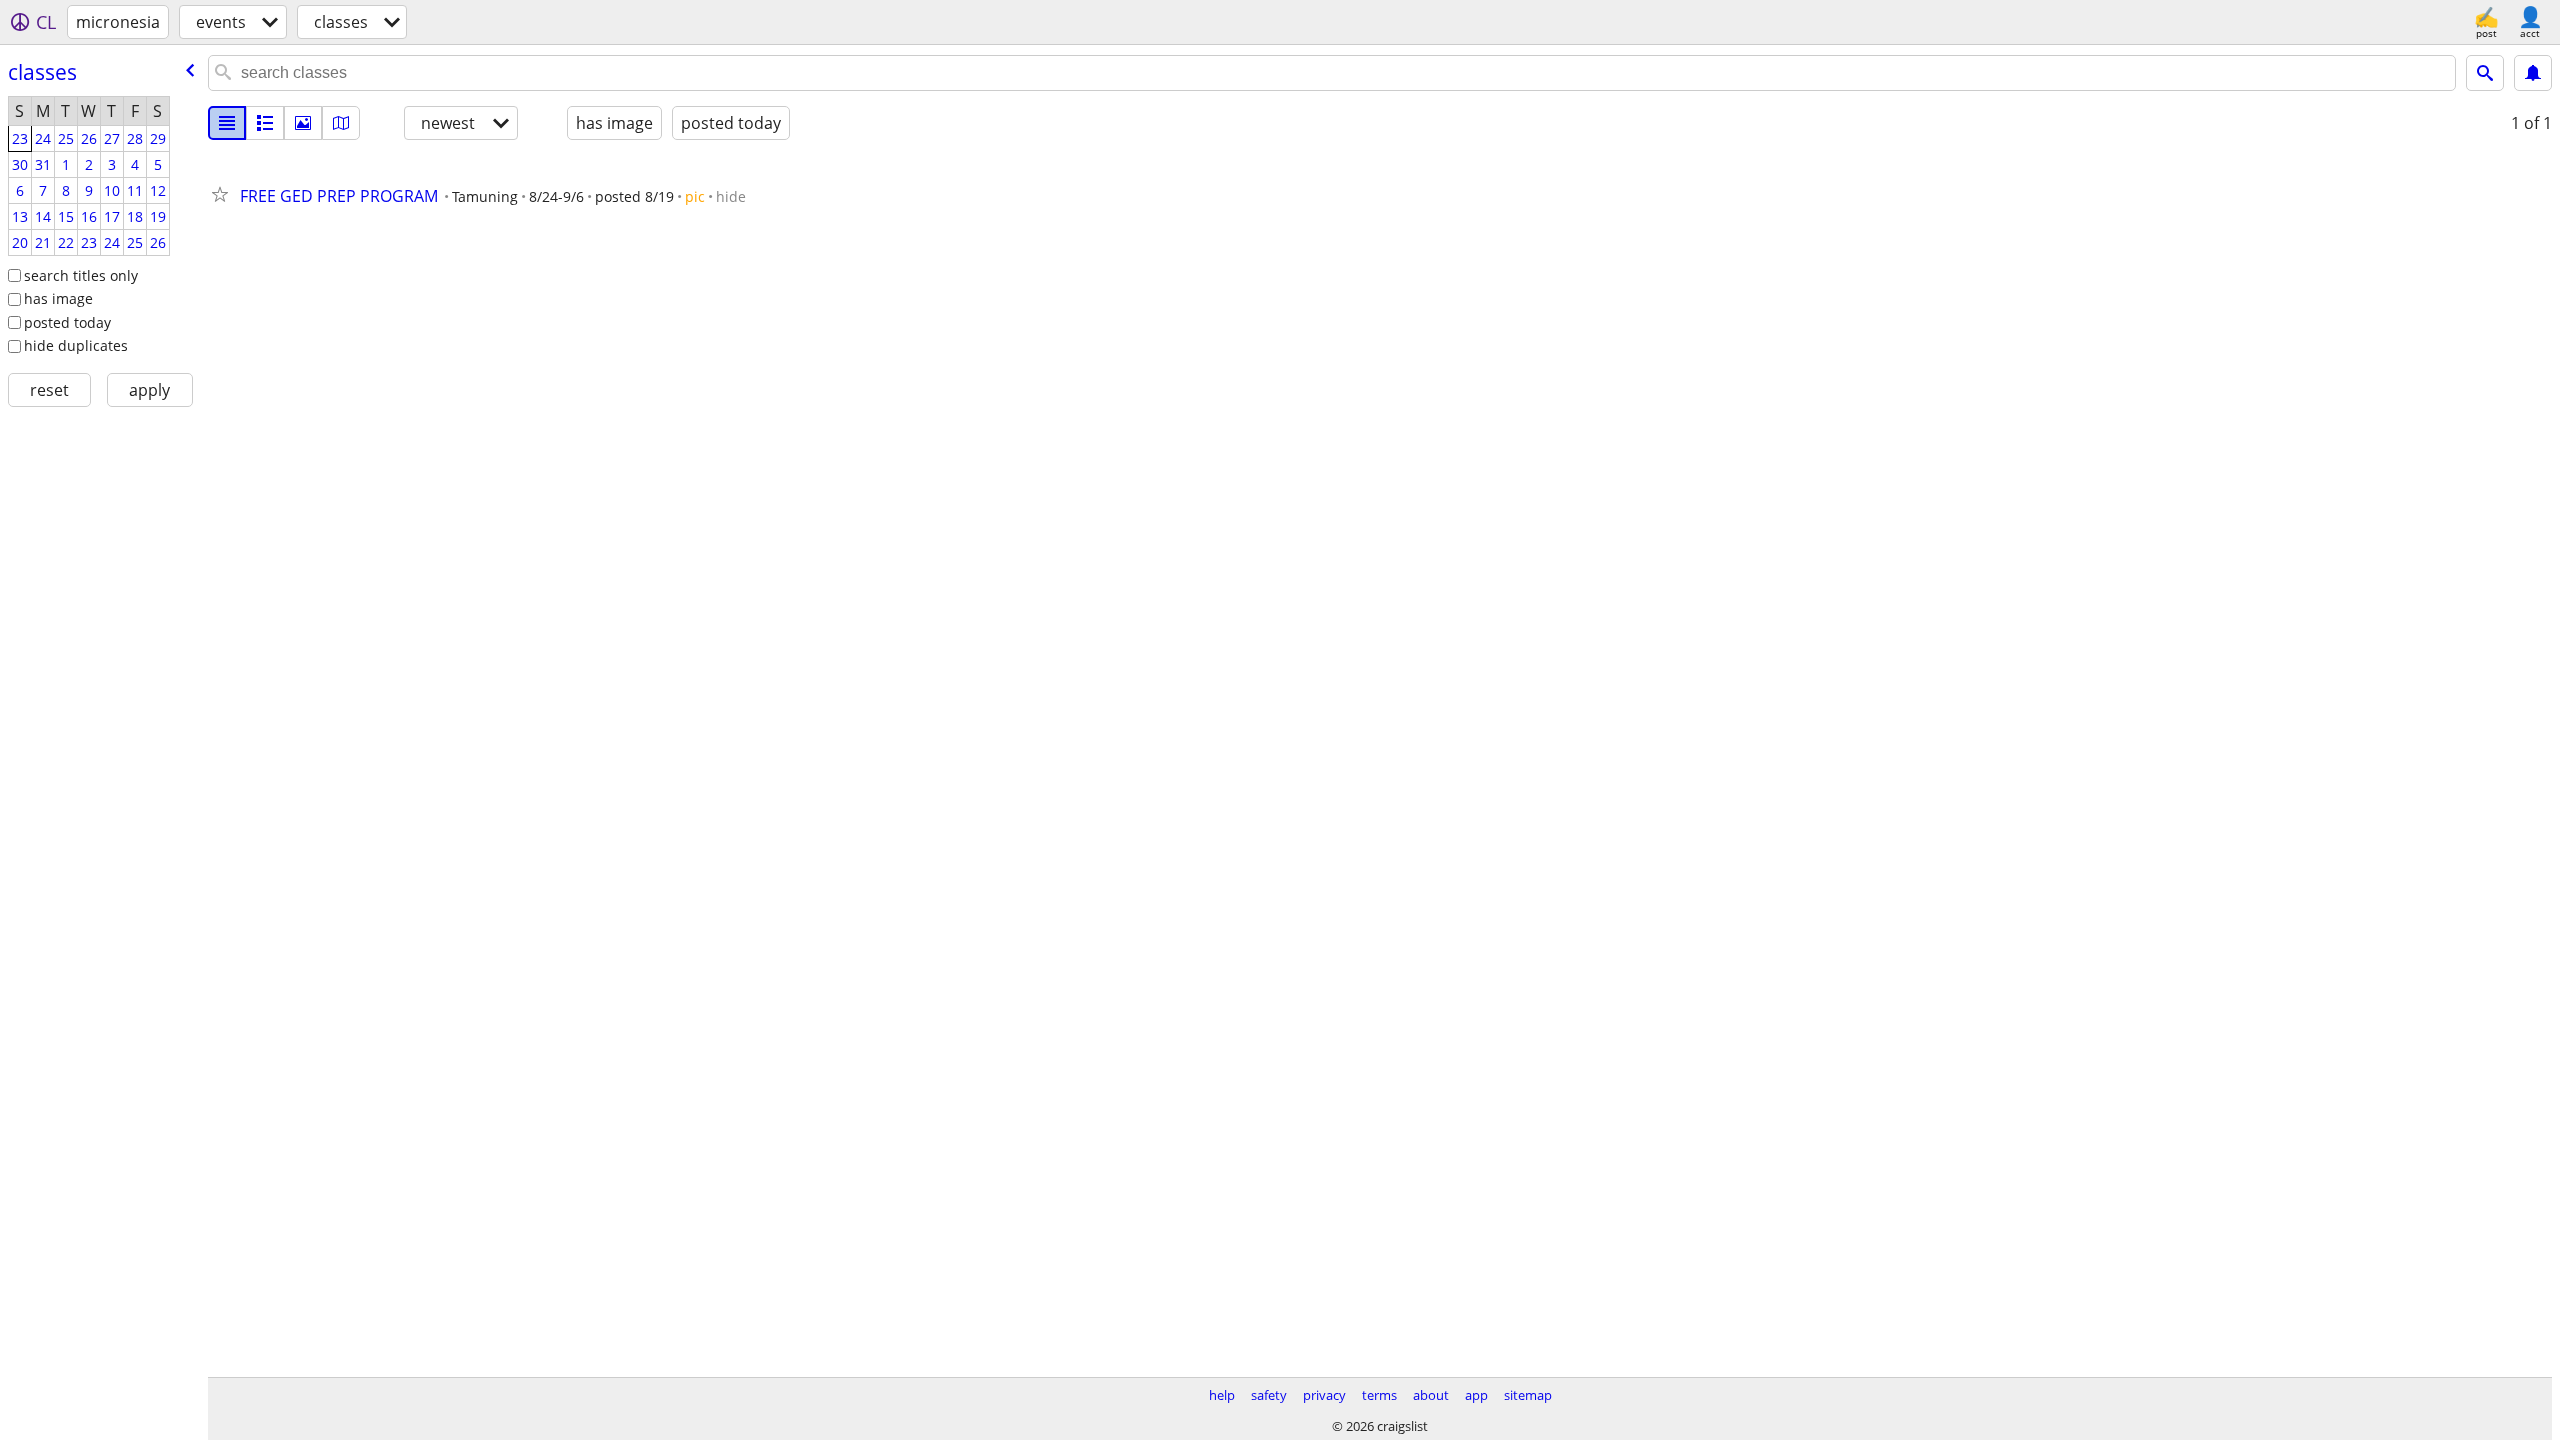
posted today (67, 322)
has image (58, 298)
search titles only (81, 275)
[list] (227, 123)
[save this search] (2533, 73)
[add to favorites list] (224, 194)
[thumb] (265, 123)
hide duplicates (76, 345)
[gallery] (303, 123)
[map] (341, 123)
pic (695, 196)
